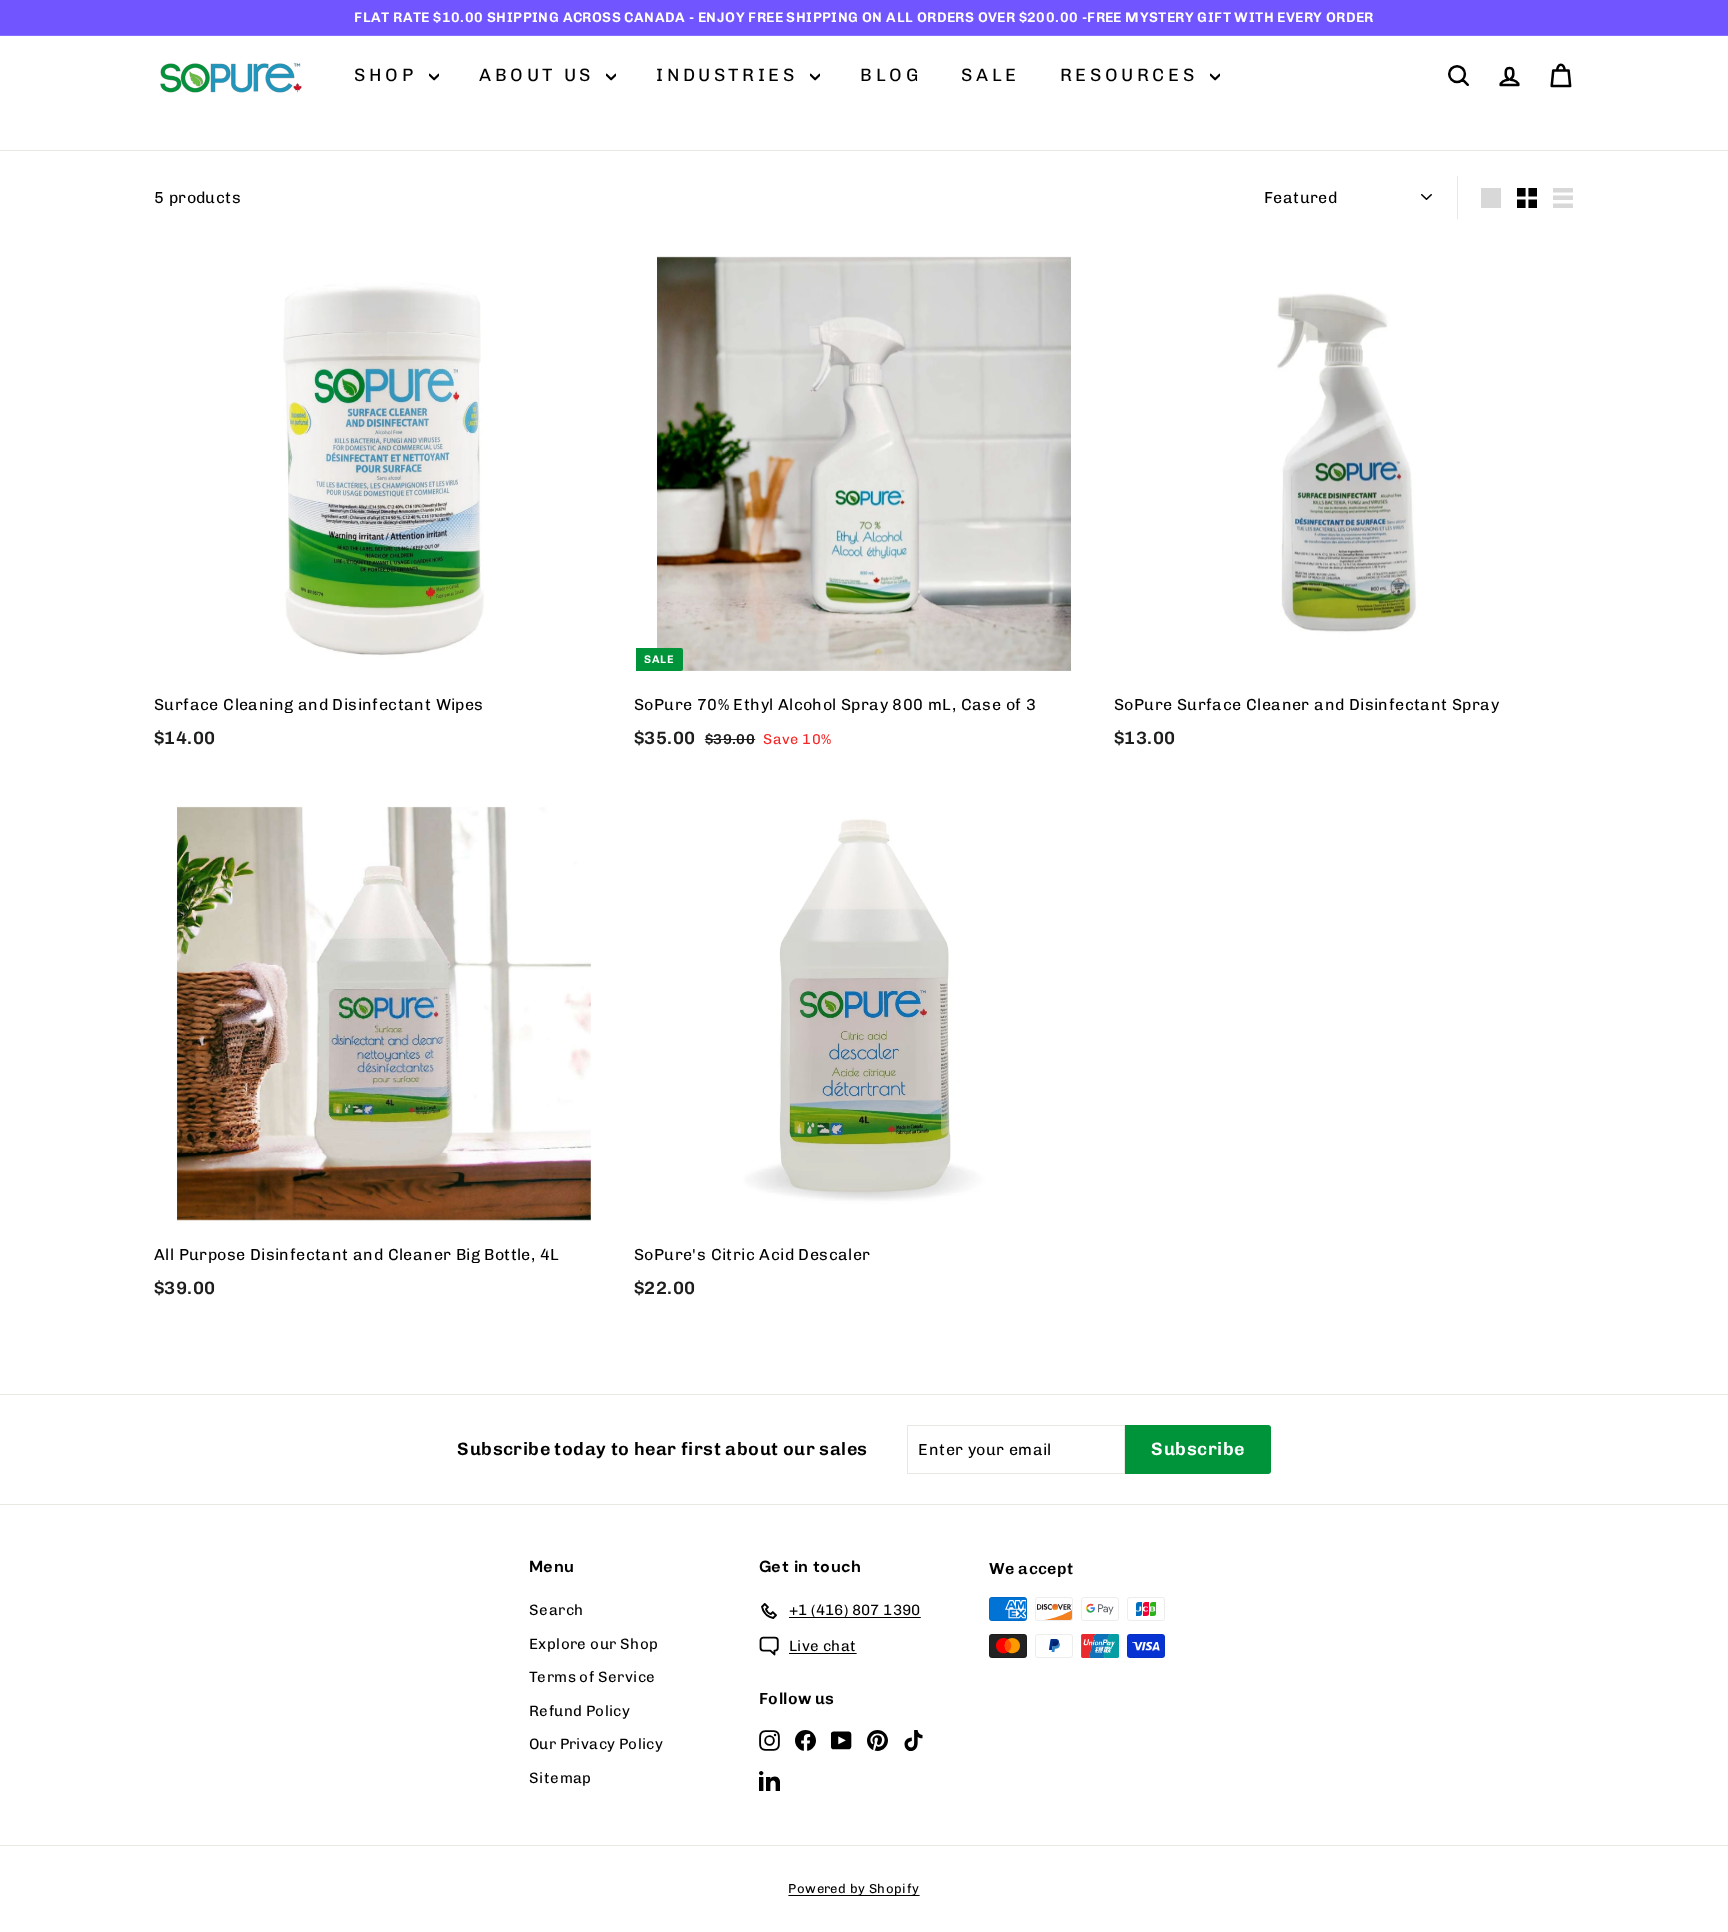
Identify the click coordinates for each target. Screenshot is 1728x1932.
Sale (990, 75)
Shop (389, 75)
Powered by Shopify (853, 1888)
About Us (540, 75)
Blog (890, 75)
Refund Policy (579, 1711)
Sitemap (560, 1778)
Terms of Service (592, 1677)
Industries (730, 75)
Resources (1132, 75)
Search (556, 1610)
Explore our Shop (593, 1644)
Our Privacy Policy (596, 1744)
